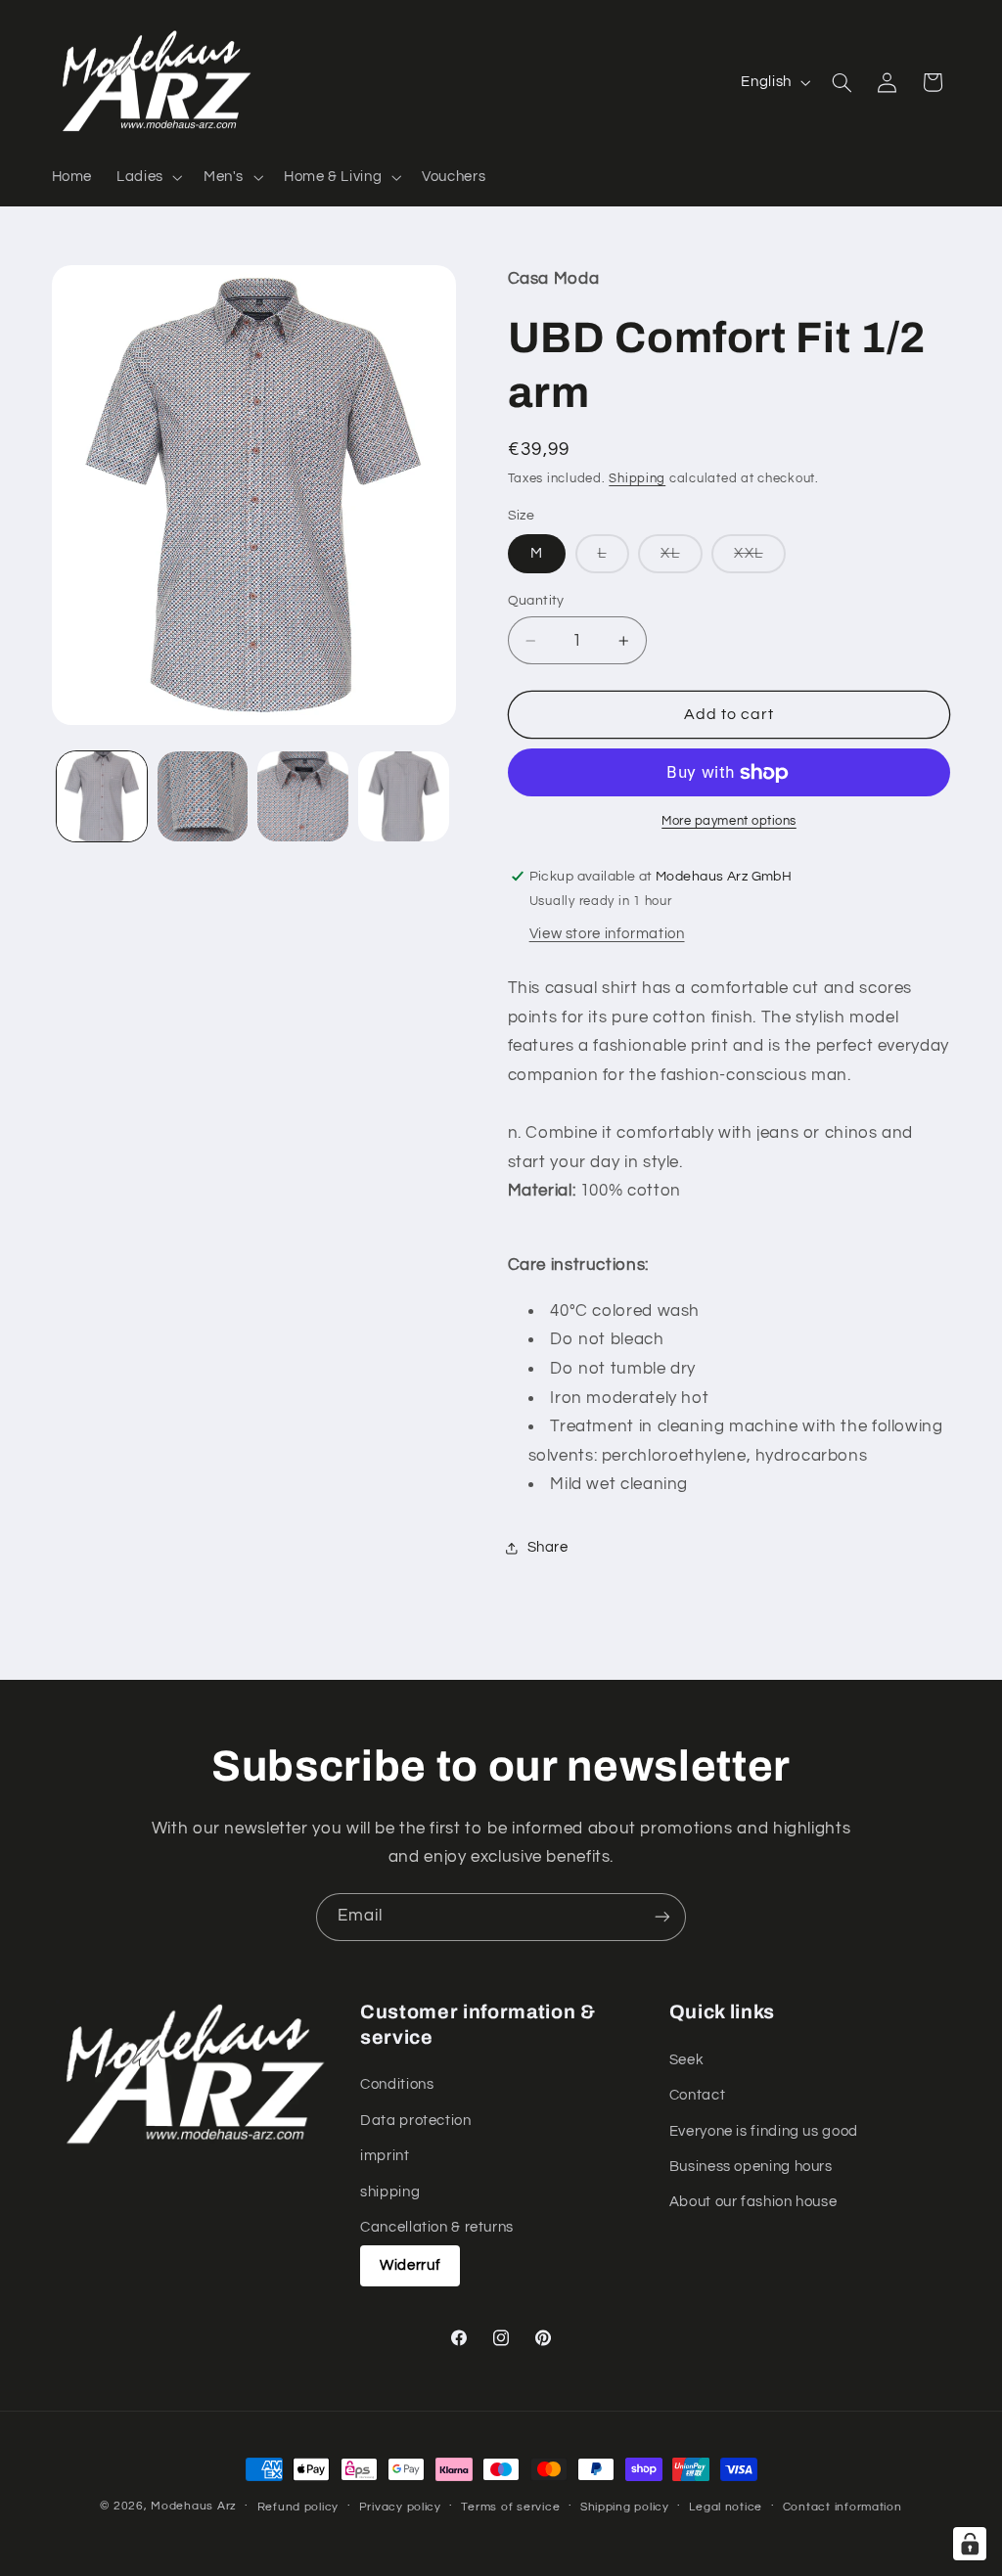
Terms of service (510, 2507)
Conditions (397, 2084)
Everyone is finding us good (764, 2131)
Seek (687, 2060)
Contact (697, 2095)
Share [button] (548, 1547)
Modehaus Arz (194, 2506)
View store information (607, 934)
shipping (390, 2192)
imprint (385, 2156)
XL (681, 559)
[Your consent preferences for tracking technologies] (970, 2544)
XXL (759, 559)
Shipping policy (625, 2507)
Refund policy (298, 2507)
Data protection (415, 2121)
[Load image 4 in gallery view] (403, 796)
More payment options (729, 821)
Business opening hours (751, 2167)
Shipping (637, 479)
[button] (148, 177)
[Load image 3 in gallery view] (302, 796)
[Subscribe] (662, 1917)
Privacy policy (400, 2507)
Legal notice (726, 2507)
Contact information (843, 2507)
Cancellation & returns (437, 2227)
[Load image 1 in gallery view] (102, 796)
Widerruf (410, 2265)
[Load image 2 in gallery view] (203, 796)
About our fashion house (753, 2202)
